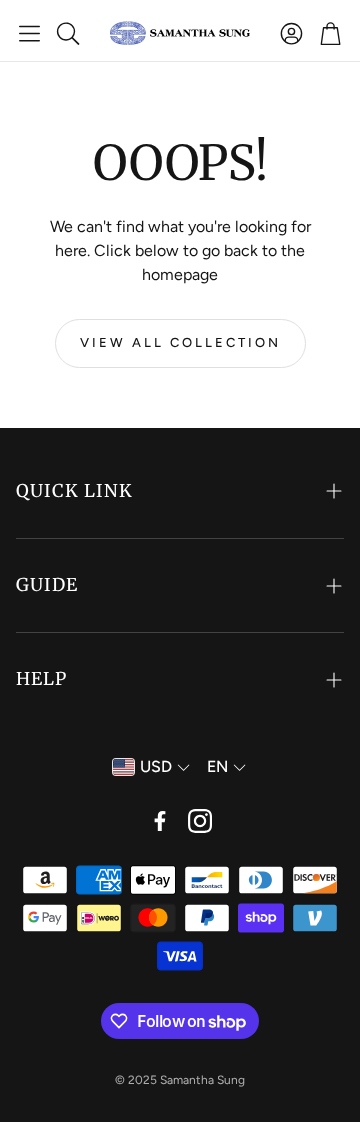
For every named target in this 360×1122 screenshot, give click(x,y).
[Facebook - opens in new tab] (160, 821)
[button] (29, 33)
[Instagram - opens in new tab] (200, 821)
